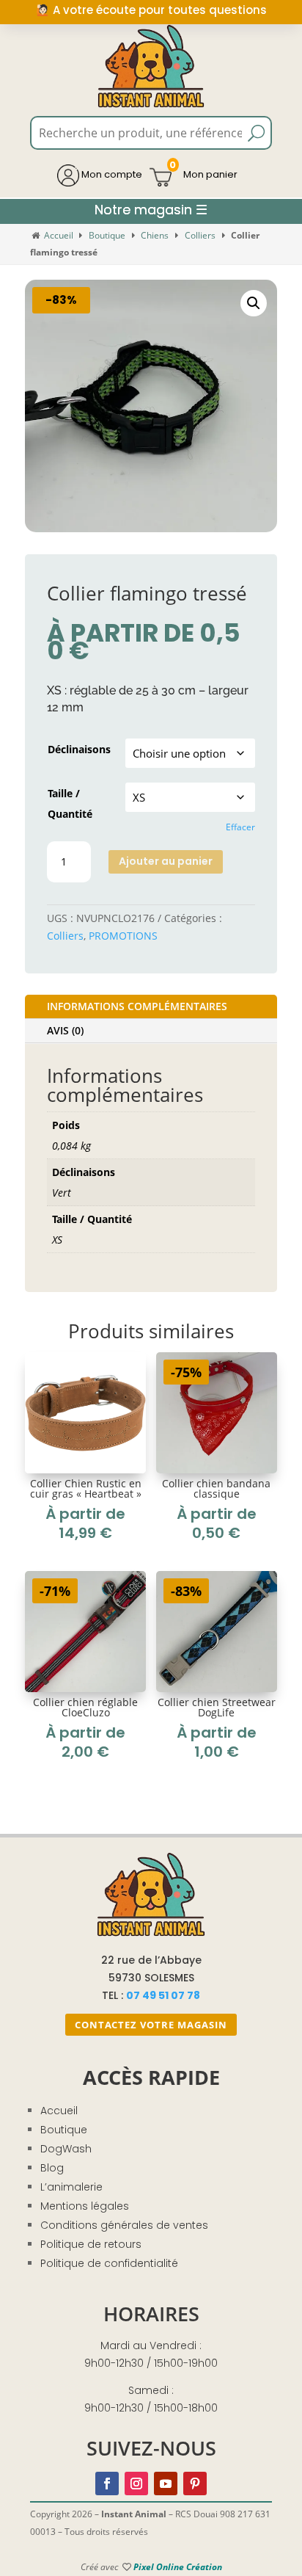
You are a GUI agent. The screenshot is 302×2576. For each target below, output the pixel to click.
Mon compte (111, 174)
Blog (52, 2168)
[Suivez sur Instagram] (136, 2484)
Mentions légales (85, 2206)
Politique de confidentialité (109, 2263)
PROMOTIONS (123, 936)
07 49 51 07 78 (163, 1995)
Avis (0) (65, 1030)
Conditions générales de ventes (124, 2225)
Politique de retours (91, 2244)
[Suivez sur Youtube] (166, 2484)
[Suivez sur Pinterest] (195, 2484)
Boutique (107, 235)
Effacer (240, 827)
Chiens (155, 235)
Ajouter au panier (166, 861)
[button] (254, 303)
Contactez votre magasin (151, 2025)
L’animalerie (71, 2187)
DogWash (66, 2149)
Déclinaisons (79, 749)
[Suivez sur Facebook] (107, 2484)
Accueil (59, 235)
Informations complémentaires (137, 1006)
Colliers (200, 235)
